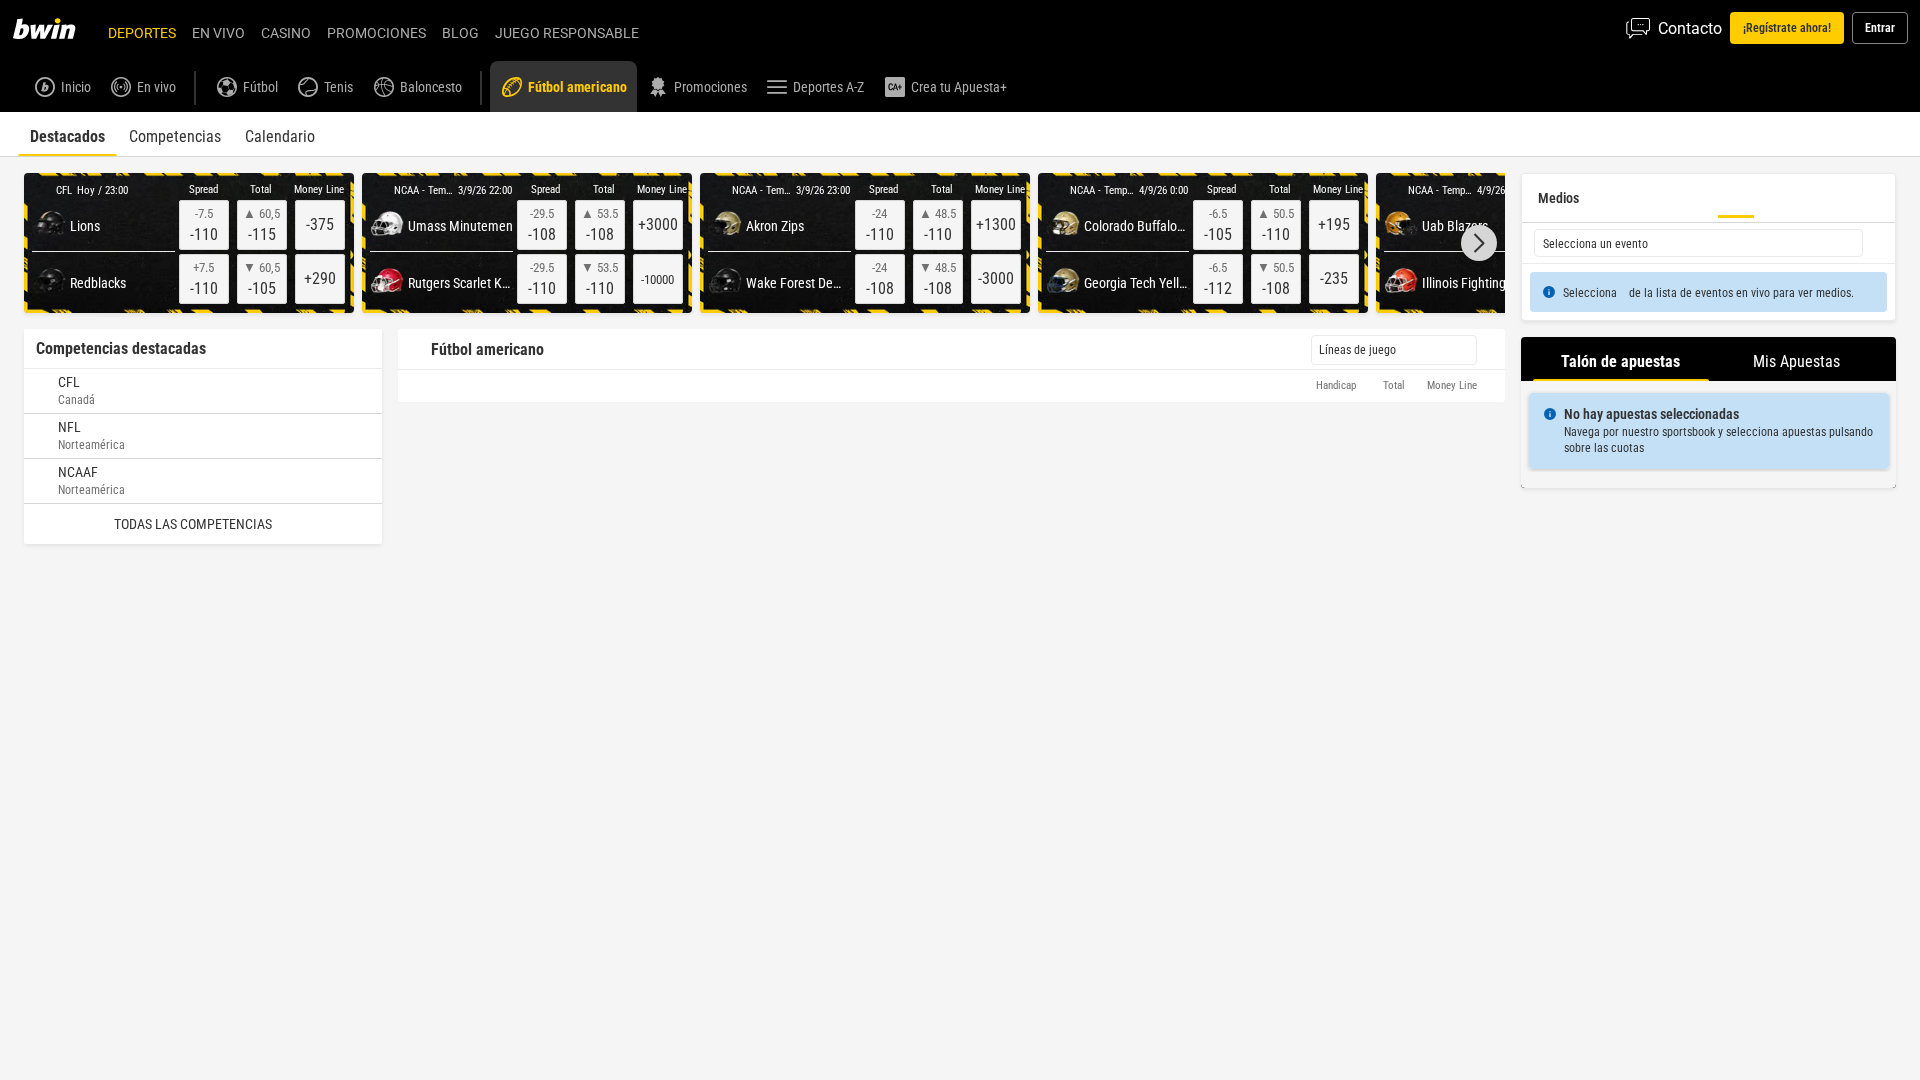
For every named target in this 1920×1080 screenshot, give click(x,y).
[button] (1479, 243)
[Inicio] (56, 28)
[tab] (67, 134)
